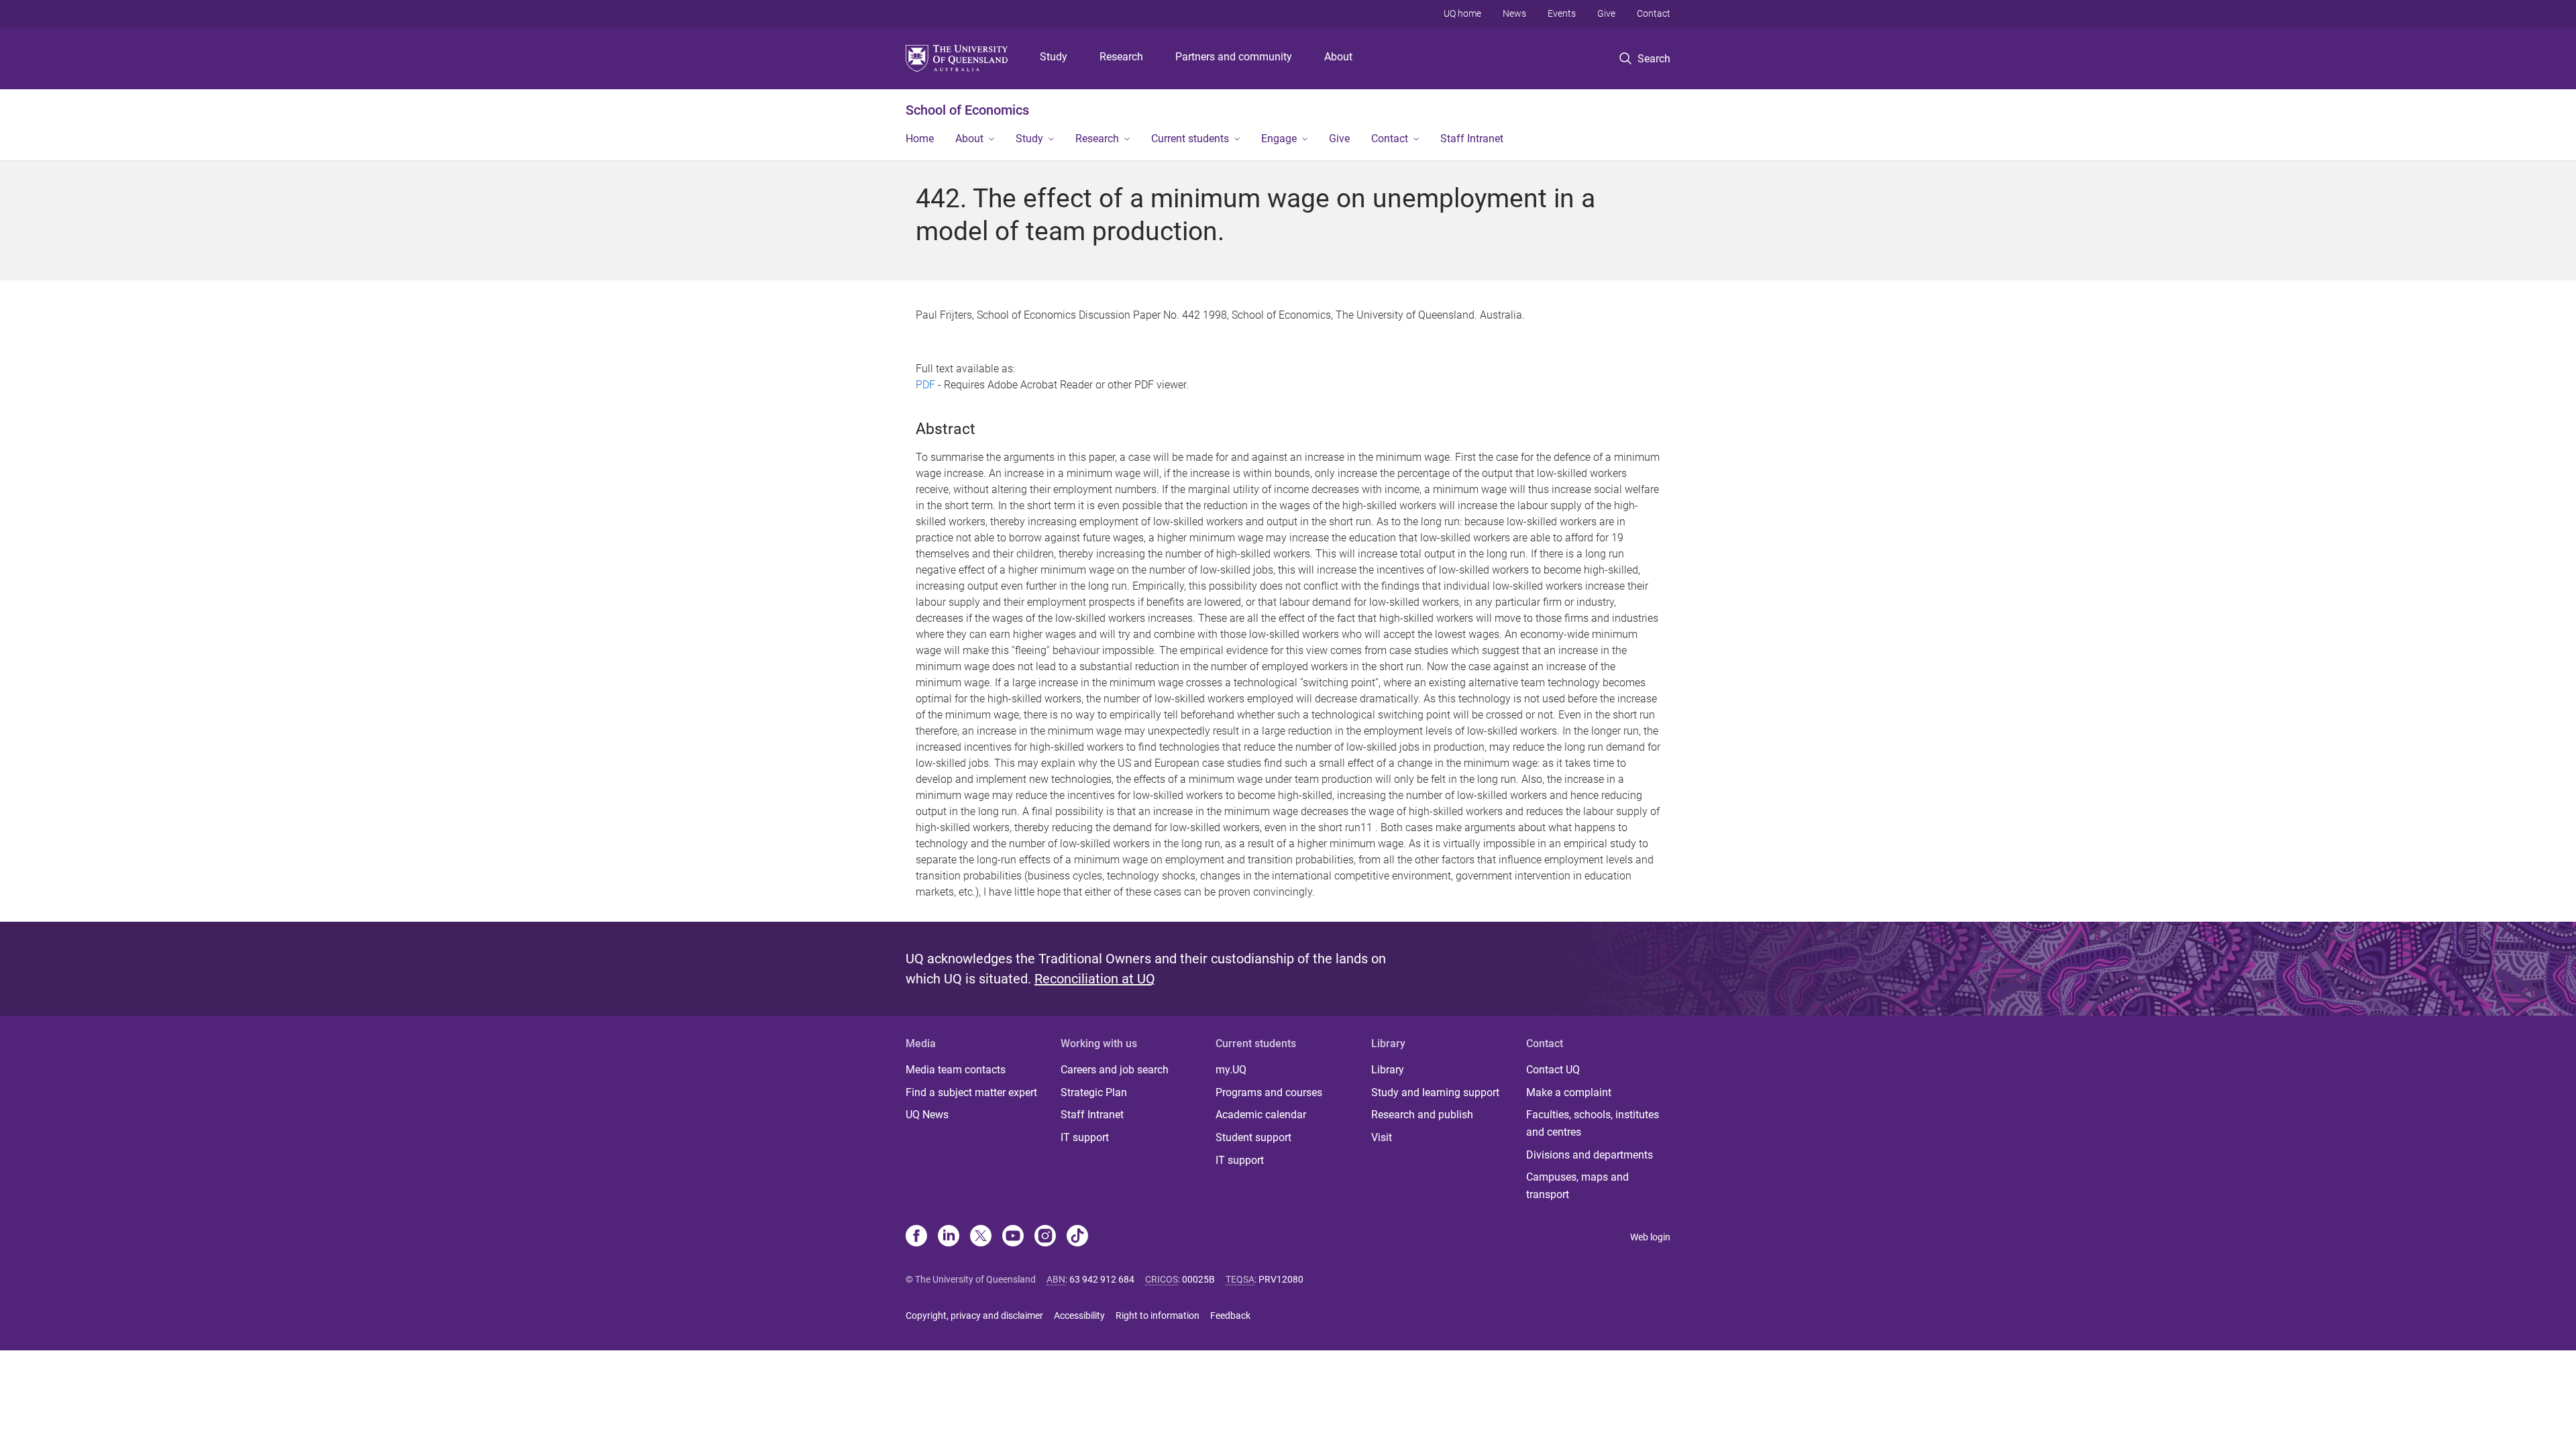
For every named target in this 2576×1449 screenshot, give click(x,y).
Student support (1253, 1137)
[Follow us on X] (981, 1237)
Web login (1650, 1237)
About (1338, 57)
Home (920, 139)
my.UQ (1231, 1070)
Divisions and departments (1590, 1155)
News (1514, 13)
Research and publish (1422, 1115)
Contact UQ (1553, 1070)
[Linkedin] (949, 1237)
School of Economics (967, 110)
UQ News (927, 1115)
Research (1121, 57)
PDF (925, 385)
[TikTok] (1077, 1237)
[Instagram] (1045, 1237)
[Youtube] (1013, 1237)
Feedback (1230, 1316)
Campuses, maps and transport (1577, 1186)
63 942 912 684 (1102, 1279)
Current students (1190, 139)
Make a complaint (1569, 1092)
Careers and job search (1115, 1070)
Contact (1654, 13)
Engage (1279, 139)
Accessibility (1079, 1316)
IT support (1085, 1137)
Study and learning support (1435, 1092)
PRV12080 (1281, 1279)
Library (1388, 1070)
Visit (1382, 1137)
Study (1054, 57)
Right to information (1158, 1316)
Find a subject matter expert (971, 1092)
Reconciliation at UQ (1095, 979)
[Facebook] (916, 1237)
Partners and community (1234, 57)
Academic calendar (1261, 1115)
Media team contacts (956, 1070)
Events (1562, 13)
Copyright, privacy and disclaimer (974, 1316)
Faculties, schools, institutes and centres (1593, 1123)
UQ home (1462, 13)
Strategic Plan (1094, 1092)
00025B (1198, 1279)
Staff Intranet (1472, 139)
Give (1606, 13)
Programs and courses (1269, 1092)
